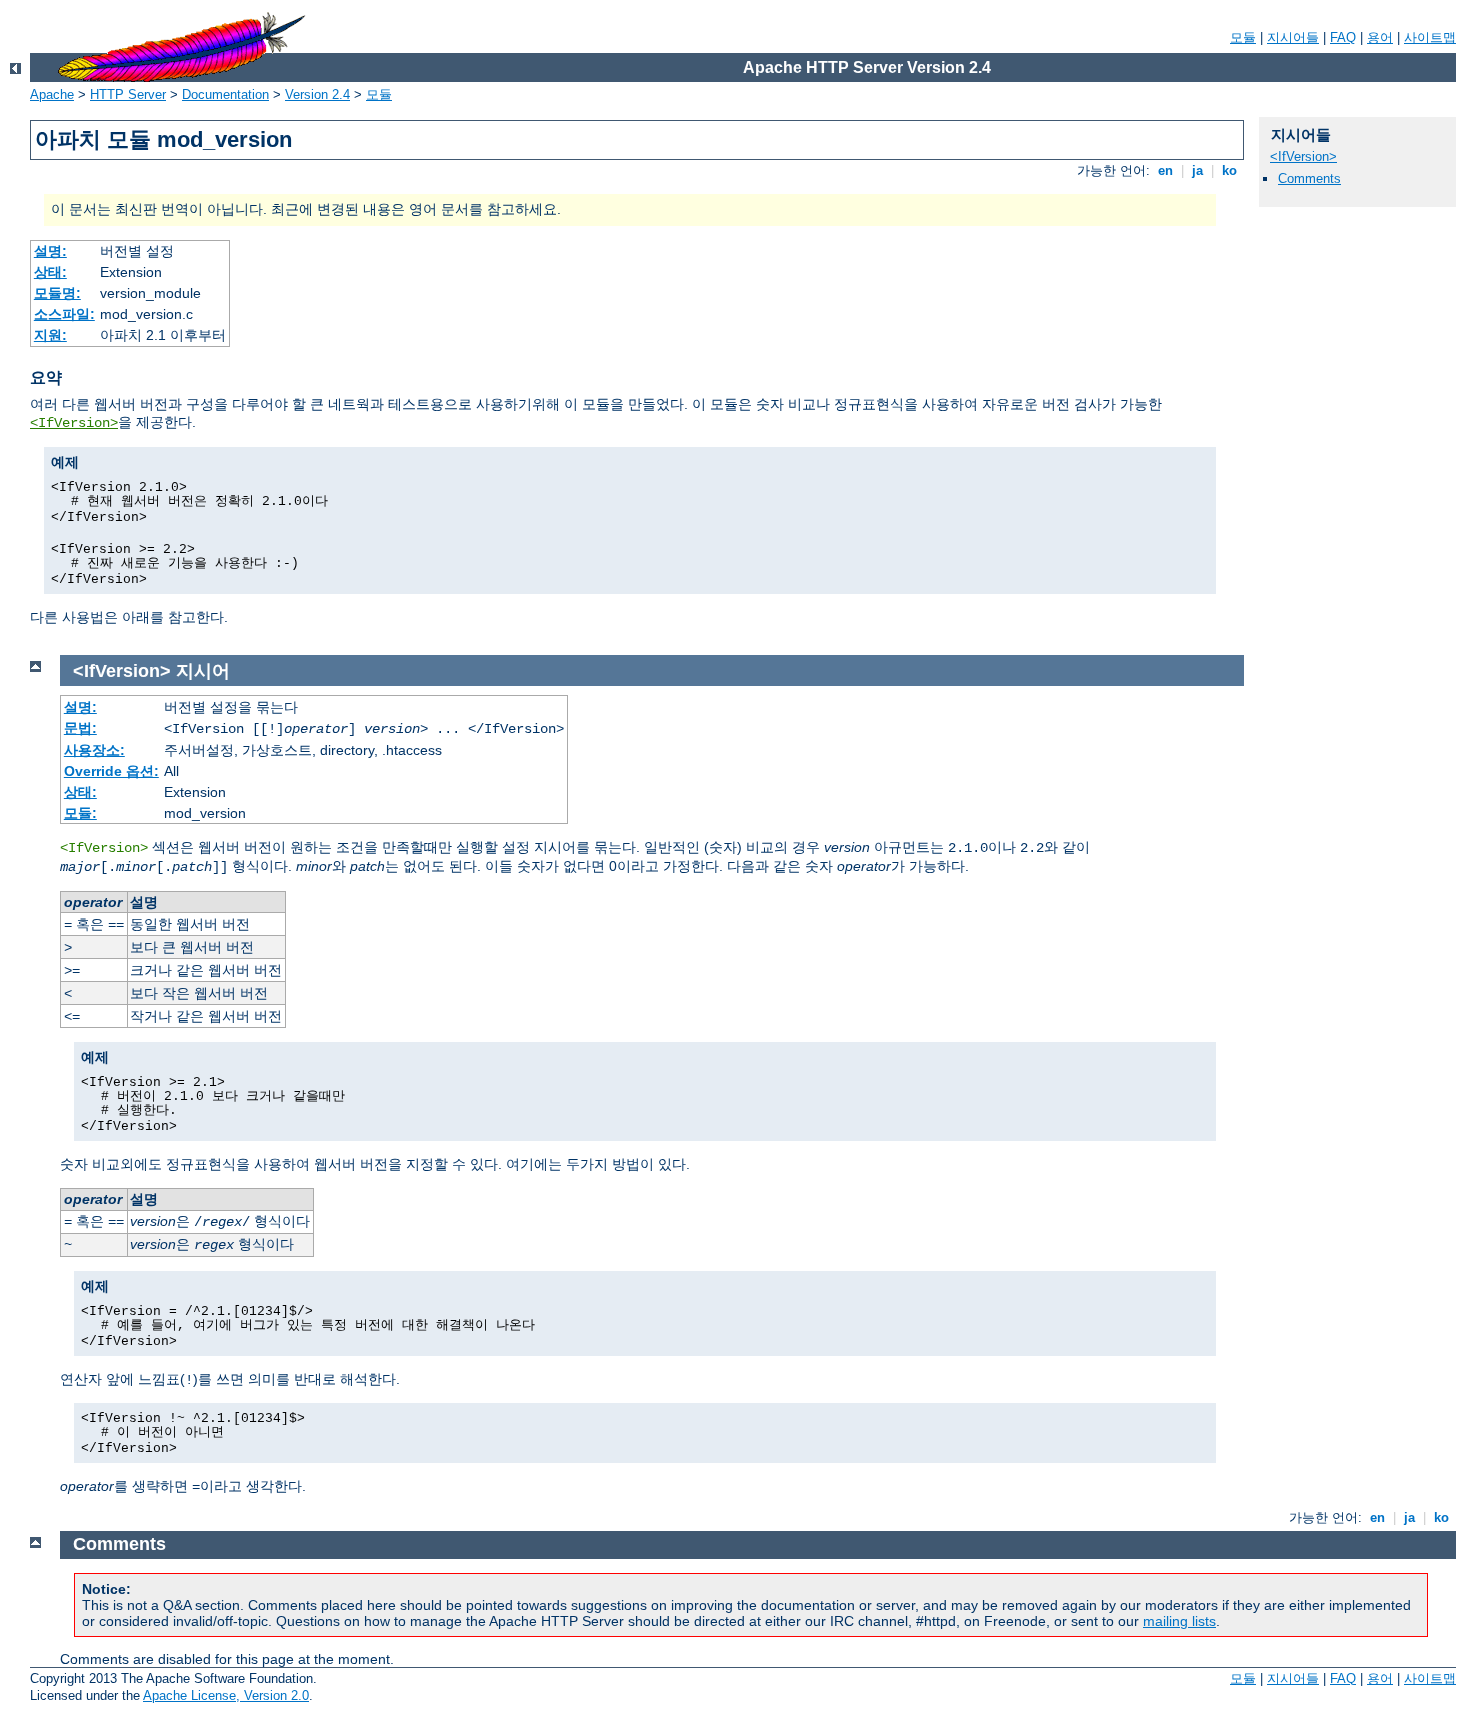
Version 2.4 (317, 94)
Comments (1309, 178)
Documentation (225, 94)
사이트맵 (1430, 37)
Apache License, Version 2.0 (226, 1695)
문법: (80, 728)
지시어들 (1293, 37)
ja (1197, 170)
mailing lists (1179, 1621)
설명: (50, 251)
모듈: (80, 813)
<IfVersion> (74, 423)
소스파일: (64, 314)
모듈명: (57, 293)
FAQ (1343, 37)
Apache (52, 94)
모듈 (1243, 37)
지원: (50, 335)
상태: (50, 272)
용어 (1380, 37)
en (1165, 170)
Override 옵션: (111, 771)
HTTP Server (128, 94)
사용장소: (94, 750)
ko (1229, 170)
